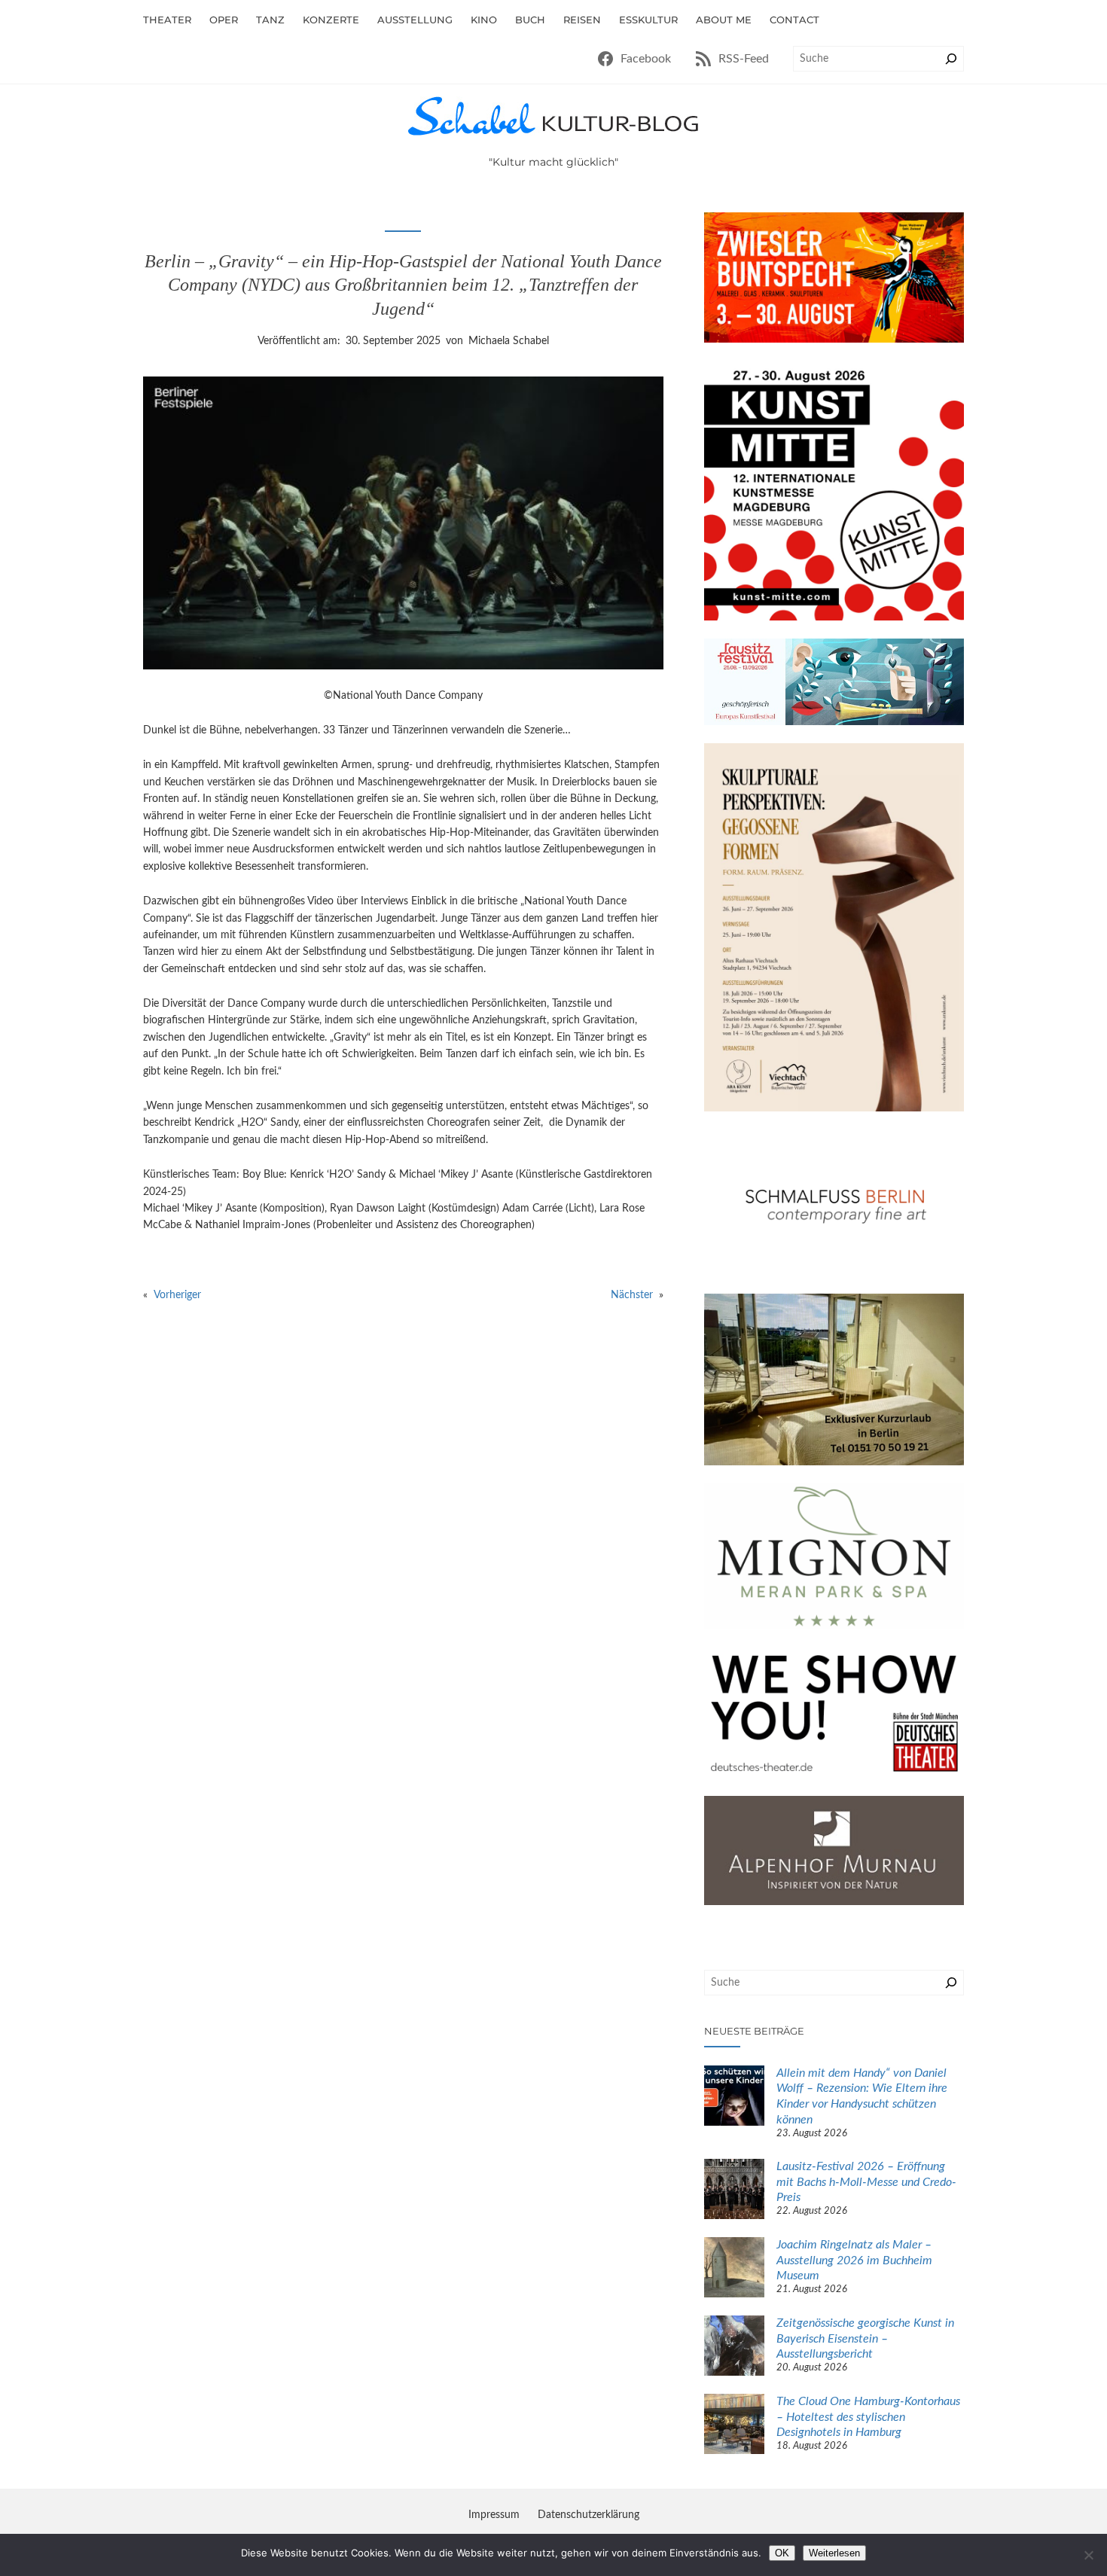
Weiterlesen (834, 2553)
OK (782, 2553)
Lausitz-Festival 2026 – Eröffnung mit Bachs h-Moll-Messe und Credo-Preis (866, 2182)
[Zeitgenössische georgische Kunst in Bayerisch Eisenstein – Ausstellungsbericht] (734, 2348)
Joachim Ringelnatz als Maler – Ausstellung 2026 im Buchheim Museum (854, 2260)
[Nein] (1088, 2555)
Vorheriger (177, 1295)
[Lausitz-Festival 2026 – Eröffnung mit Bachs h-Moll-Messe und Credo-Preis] (734, 2191)
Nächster (632, 1295)
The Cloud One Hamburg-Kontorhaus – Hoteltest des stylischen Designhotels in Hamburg (868, 2417)
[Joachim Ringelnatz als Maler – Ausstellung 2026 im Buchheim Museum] (734, 2270)
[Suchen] (951, 59)
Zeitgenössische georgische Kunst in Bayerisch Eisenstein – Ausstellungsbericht (865, 2339)
